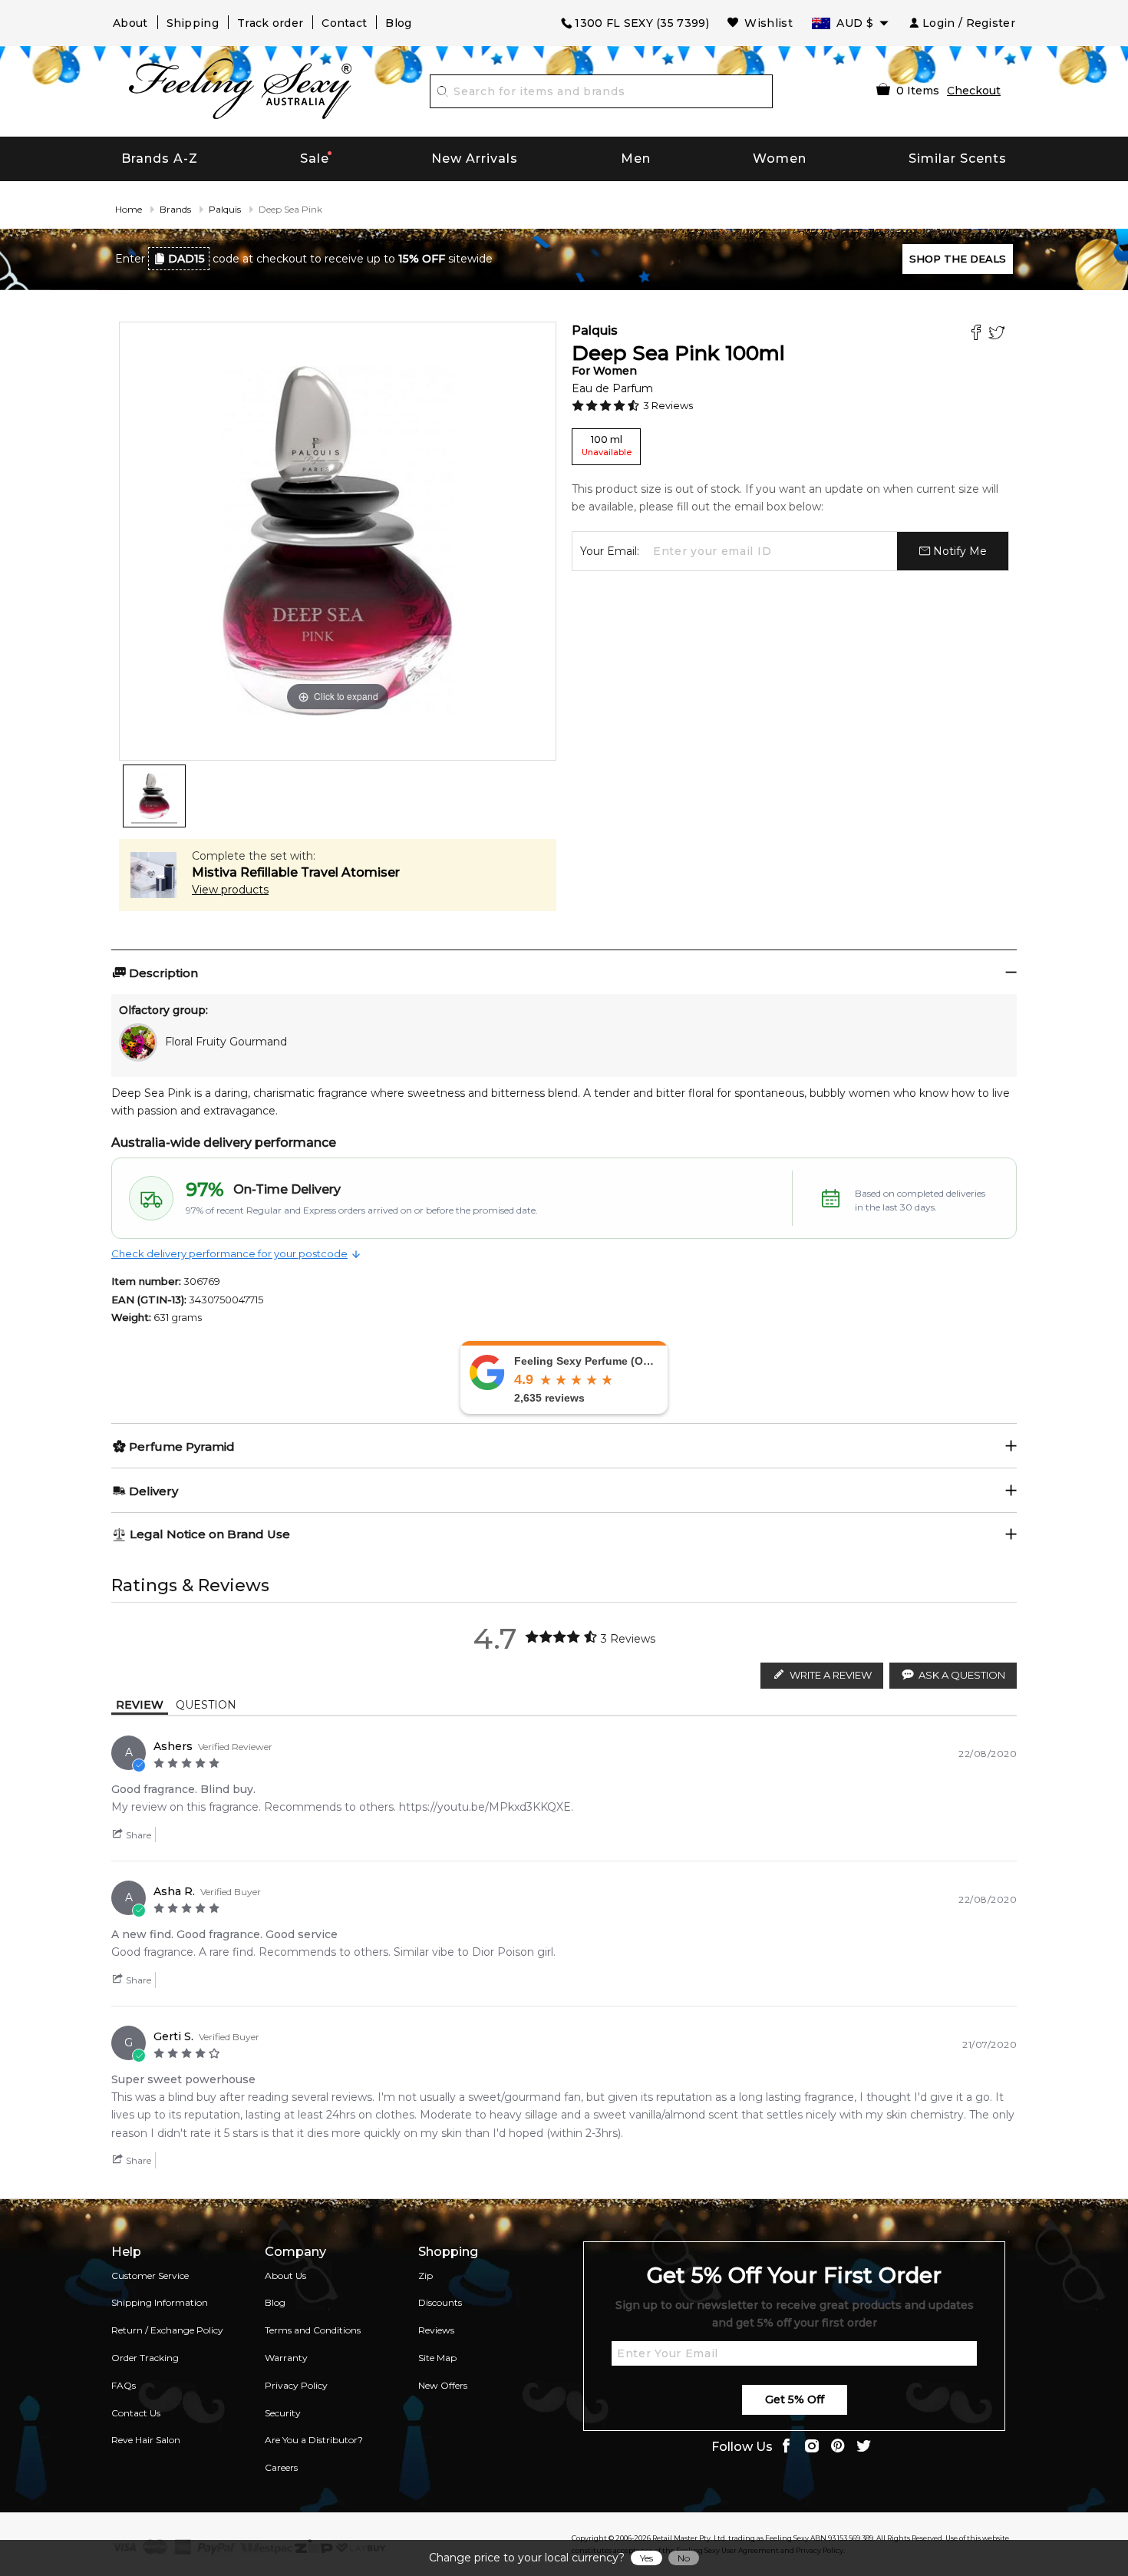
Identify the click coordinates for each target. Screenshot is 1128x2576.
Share (137, 1835)
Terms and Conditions (313, 2330)
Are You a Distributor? (314, 2440)
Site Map (437, 2358)
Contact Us (136, 2413)
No (684, 2558)
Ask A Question (962, 1675)
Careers (281, 2467)
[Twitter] (999, 334)
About (130, 23)
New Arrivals (475, 159)
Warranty (286, 2358)
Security (283, 2413)
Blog (398, 23)
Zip (425, 2275)
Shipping (193, 23)
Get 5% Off (795, 2399)
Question (206, 1705)
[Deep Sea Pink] (154, 796)
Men (636, 159)
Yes (646, 2558)
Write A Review (831, 1675)
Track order (270, 23)
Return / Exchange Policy (167, 2330)
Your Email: (610, 551)
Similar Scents (958, 159)
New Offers (443, 2385)
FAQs (124, 2385)
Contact (344, 23)
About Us (285, 2275)
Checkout (974, 91)
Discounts (440, 2302)
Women (780, 159)
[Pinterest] (838, 2447)
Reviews (436, 2330)
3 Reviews (668, 405)
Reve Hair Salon (146, 2440)
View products (230, 890)
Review (140, 1705)
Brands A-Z (160, 159)
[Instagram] (812, 2447)
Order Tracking (145, 2358)
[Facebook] (978, 334)
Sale (315, 159)
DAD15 (186, 259)
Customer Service (150, 2275)
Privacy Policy (296, 2385)
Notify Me (958, 551)
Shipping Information (160, 2302)
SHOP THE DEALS (958, 259)
